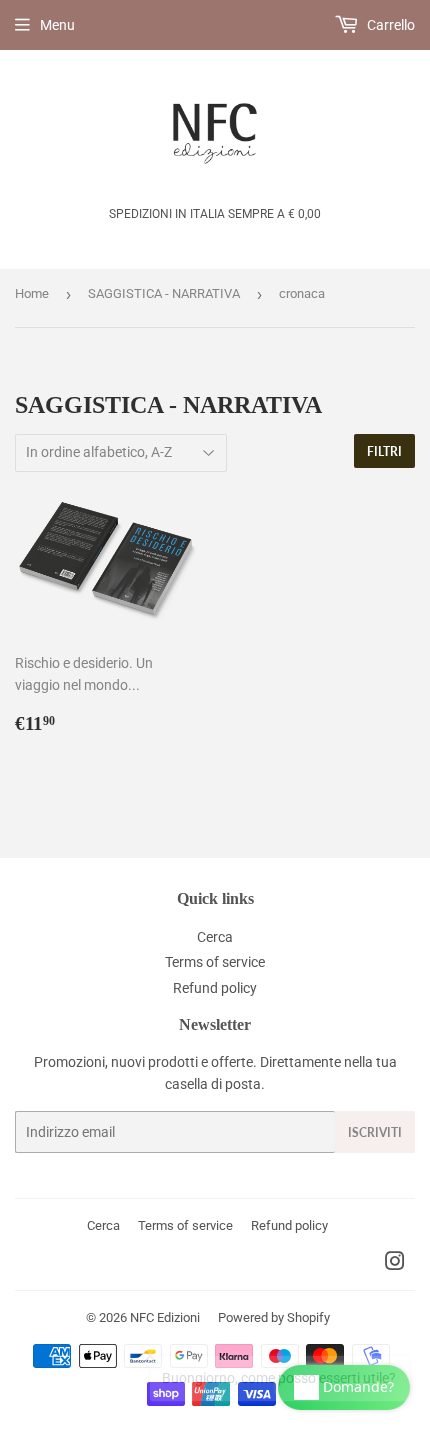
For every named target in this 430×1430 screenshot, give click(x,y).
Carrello (389, 25)
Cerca (215, 937)
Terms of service (215, 962)
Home (32, 293)
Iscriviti (375, 1132)
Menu (57, 25)
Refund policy (215, 988)
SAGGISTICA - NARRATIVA (164, 293)
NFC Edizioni (165, 1317)
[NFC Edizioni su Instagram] (395, 1264)
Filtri (384, 451)
